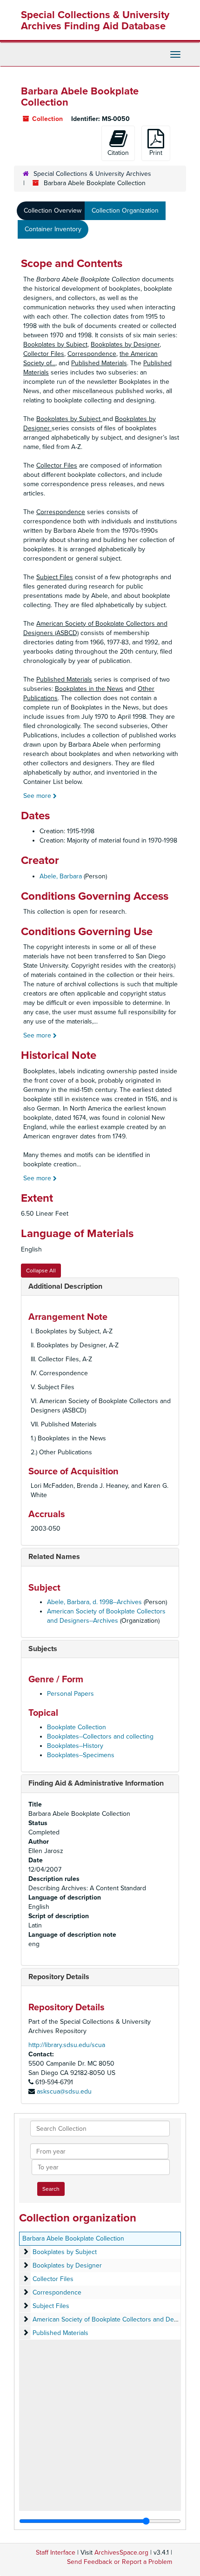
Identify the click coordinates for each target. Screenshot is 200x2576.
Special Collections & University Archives (92, 174)
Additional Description (65, 1286)
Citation (118, 153)
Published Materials (60, 2333)
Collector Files (53, 2279)
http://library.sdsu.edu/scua (67, 2045)
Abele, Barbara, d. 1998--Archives (94, 1602)
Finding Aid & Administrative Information (96, 1783)
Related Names (54, 1557)
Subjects (43, 1649)
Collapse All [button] (41, 1271)
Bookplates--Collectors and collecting (100, 1736)
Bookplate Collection (77, 1727)
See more (38, 796)
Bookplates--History (75, 1746)
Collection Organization (125, 211)
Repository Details (59, 1977)
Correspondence (57, 2292)
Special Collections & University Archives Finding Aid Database (95, 20)
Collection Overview (53, 211)
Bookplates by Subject (65, 2252)
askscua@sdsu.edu (64, 2091)
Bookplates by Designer (67, 2265)
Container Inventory (53, 229)
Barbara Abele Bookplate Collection (73, 2238)
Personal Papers (70, 1694)
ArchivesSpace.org (121, 2553)
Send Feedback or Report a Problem (120, 2562)
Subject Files (51, 2306)
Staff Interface (56, 2553)
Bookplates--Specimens (81, 1755)
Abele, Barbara (61, 876)
